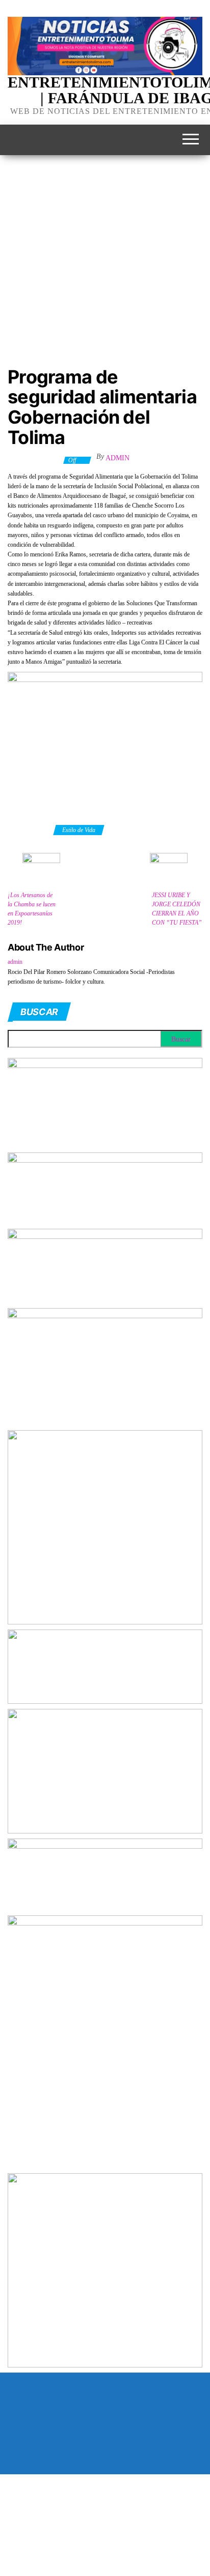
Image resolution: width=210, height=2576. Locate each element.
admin (117, 458)
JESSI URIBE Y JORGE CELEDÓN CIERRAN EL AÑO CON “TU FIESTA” (177, 909)
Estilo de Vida (79, 830)
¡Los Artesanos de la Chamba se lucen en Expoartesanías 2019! (32, 909)
